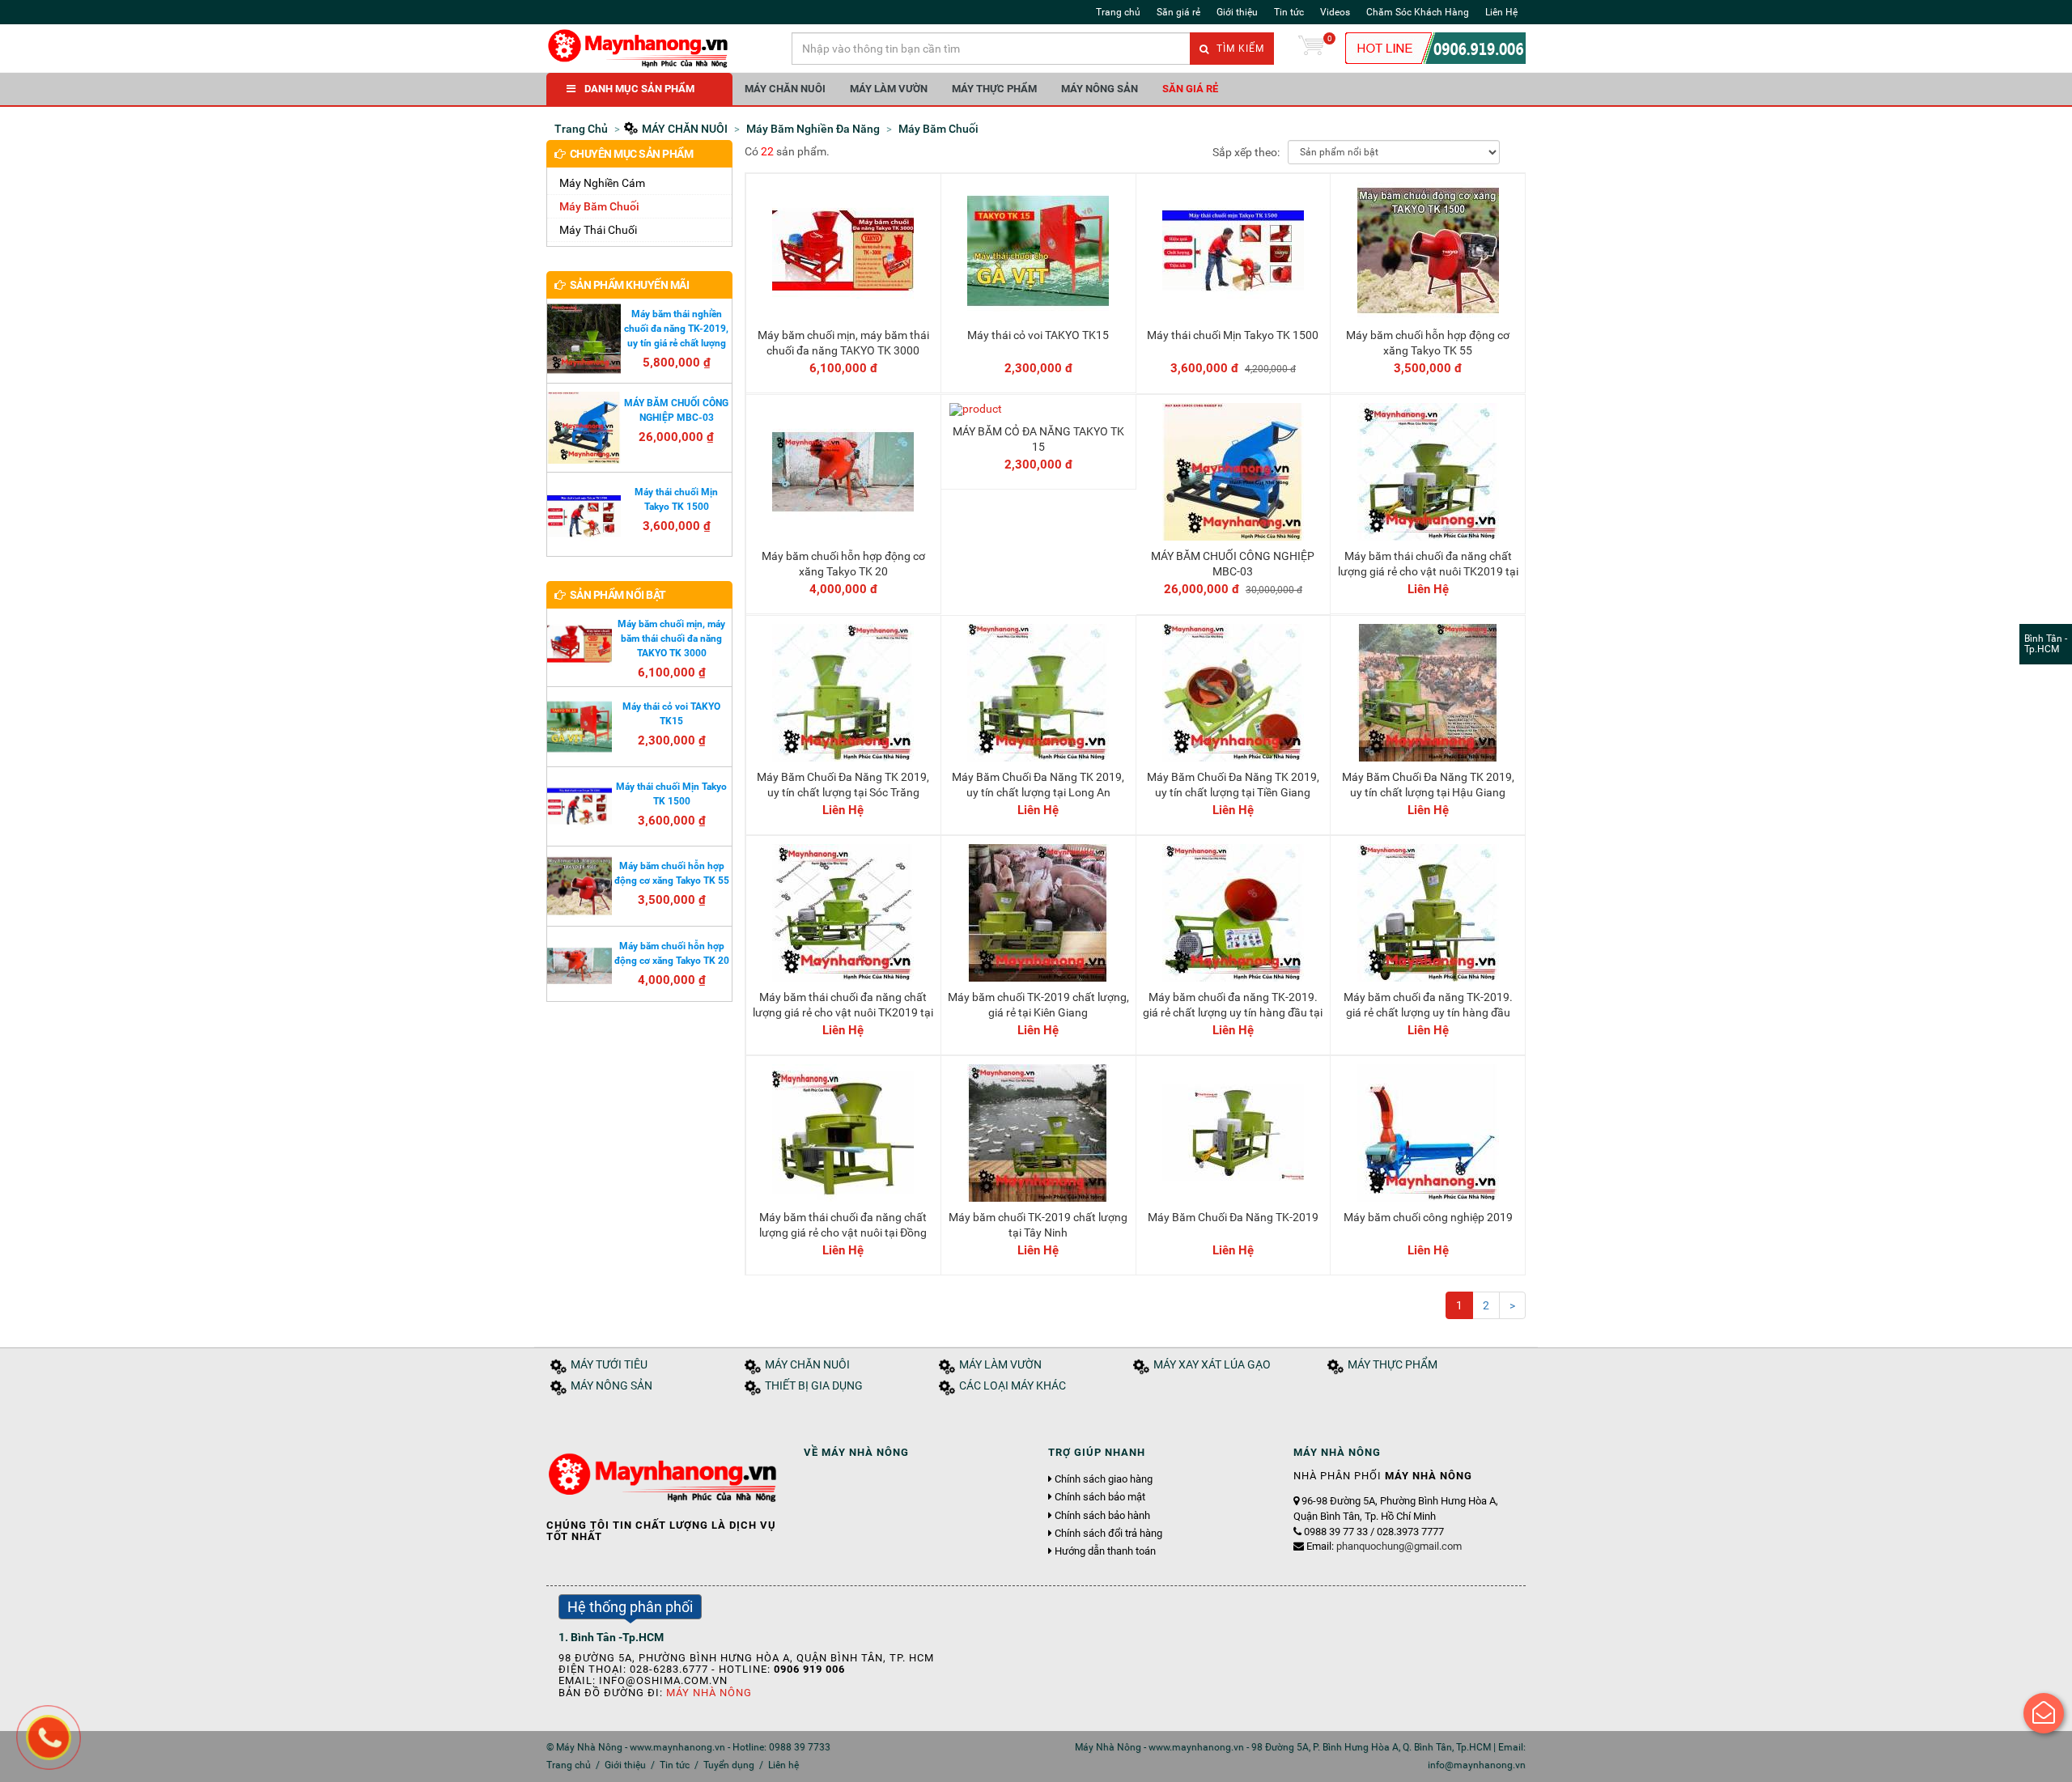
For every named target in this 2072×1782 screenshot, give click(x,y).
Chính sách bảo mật (1100, 1497)
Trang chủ (1118, 12)
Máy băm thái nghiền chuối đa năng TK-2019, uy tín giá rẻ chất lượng (676, 329)
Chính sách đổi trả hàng (1108, 1534)
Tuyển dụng (729, 1765)
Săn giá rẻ (1178, 12)
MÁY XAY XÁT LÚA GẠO (1212, 1365)
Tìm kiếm (1239, 49)
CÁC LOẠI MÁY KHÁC (1013, 1386)
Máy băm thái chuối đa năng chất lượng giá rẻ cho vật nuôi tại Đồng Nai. (843, 1232)
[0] (1311, 49)
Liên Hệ (1501, 12)
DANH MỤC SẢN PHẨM (639, 89)
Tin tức (1289, 12)
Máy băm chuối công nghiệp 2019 (1428, 1217)
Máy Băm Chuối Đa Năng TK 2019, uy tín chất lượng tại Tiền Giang (1233, 784)
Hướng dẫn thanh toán (1105, 1551)
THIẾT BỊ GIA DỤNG (814, 1386)
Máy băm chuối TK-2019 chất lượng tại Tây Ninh (1038, 1224)
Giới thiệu (1237, 12)
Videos (1335, 12)
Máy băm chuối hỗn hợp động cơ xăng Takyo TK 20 (843, 563)
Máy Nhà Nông (709, 1693)
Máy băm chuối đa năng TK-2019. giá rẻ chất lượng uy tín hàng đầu (1428, 1004)
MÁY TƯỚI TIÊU (609, 1365)
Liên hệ (783, 1765)
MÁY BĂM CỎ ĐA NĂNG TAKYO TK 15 (1038, 439)
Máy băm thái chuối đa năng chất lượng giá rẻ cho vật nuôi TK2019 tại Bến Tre (843, 1012)
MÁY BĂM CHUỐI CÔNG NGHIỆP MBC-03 (1233, 563)
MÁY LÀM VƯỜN (889, 89)
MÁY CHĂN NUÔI (785, 89)
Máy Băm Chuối (599, 206)
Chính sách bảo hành (1102, 1516)
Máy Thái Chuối (598, 230)
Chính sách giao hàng (1104, 1479)
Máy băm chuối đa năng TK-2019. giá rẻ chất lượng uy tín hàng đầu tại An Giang (1233, 1012)
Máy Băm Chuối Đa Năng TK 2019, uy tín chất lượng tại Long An (1038, 784)
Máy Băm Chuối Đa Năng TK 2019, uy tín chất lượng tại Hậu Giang (1428, 784)
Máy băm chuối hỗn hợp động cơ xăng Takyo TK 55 (1428, 342)
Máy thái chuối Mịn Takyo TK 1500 (1233, 335)
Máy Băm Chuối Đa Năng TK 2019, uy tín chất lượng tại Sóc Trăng (843, 784)
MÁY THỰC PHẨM (994, 89)
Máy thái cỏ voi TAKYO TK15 (1038, 335)
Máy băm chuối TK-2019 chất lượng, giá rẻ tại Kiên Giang (1038, 1004)
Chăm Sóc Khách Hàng (1418, 12)
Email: (1384, 1546)
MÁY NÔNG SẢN (1100, 89)
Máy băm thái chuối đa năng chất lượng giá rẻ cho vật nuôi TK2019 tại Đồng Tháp (1428, 571)
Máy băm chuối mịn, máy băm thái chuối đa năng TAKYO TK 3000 (843, 342)
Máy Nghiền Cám (602, 183)
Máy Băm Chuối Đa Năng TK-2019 (1233, 1217)
